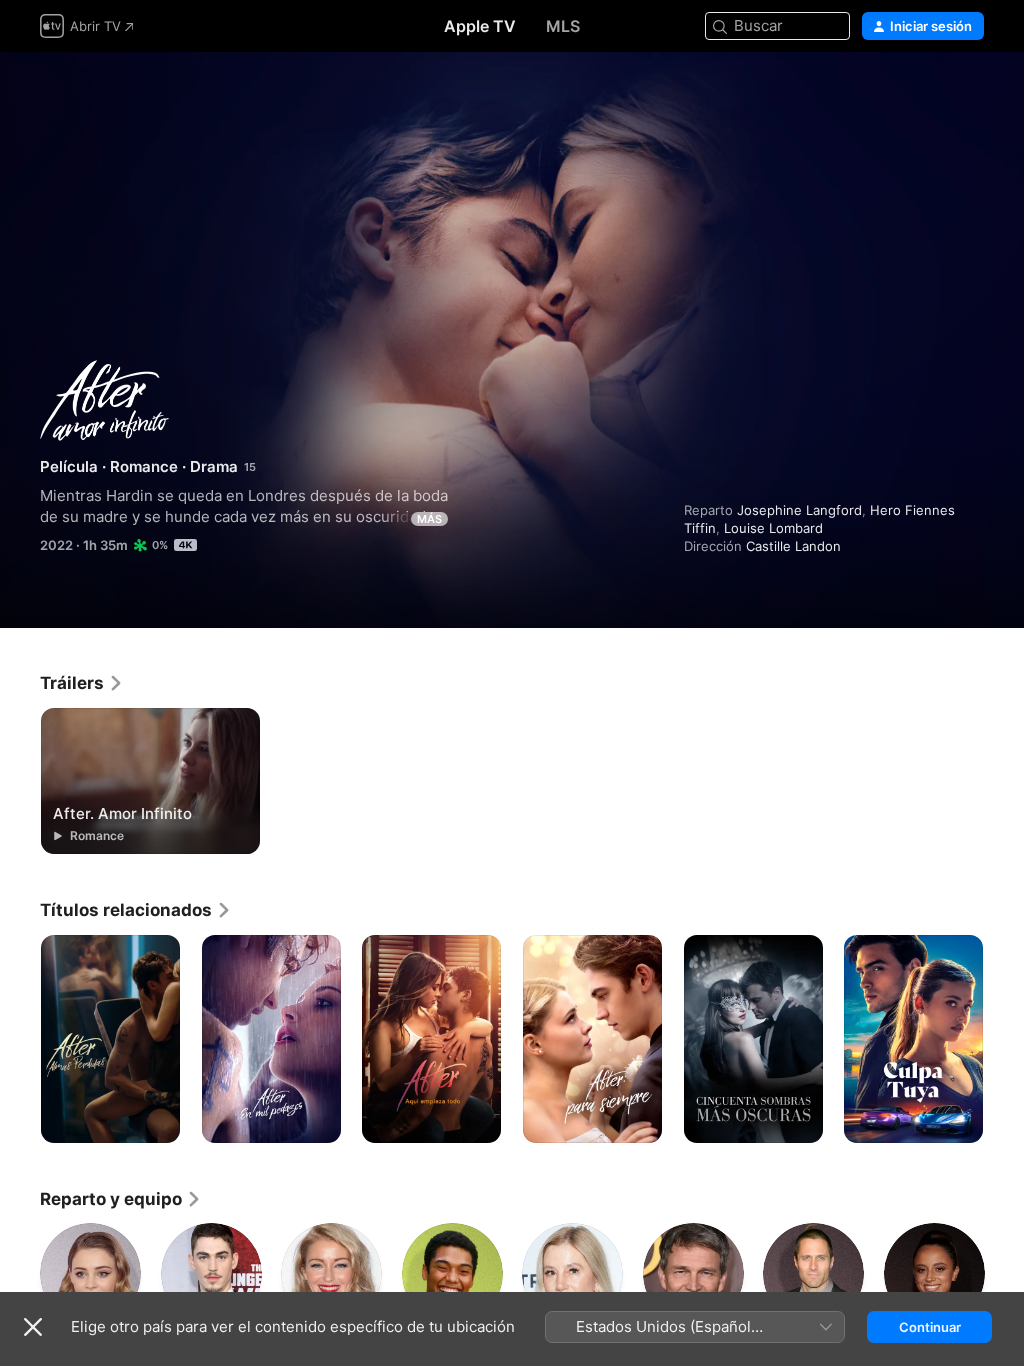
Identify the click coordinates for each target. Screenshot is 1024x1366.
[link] (82, 683)
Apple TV (480, 26)
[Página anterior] (20, 1039)
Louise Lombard (773, 528)
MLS (563, 26)
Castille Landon (793, 546)
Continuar (930, 1327)
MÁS (429, 519)
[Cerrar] (33, 1327)
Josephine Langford (799, 510)
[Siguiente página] (1004, 1039)
